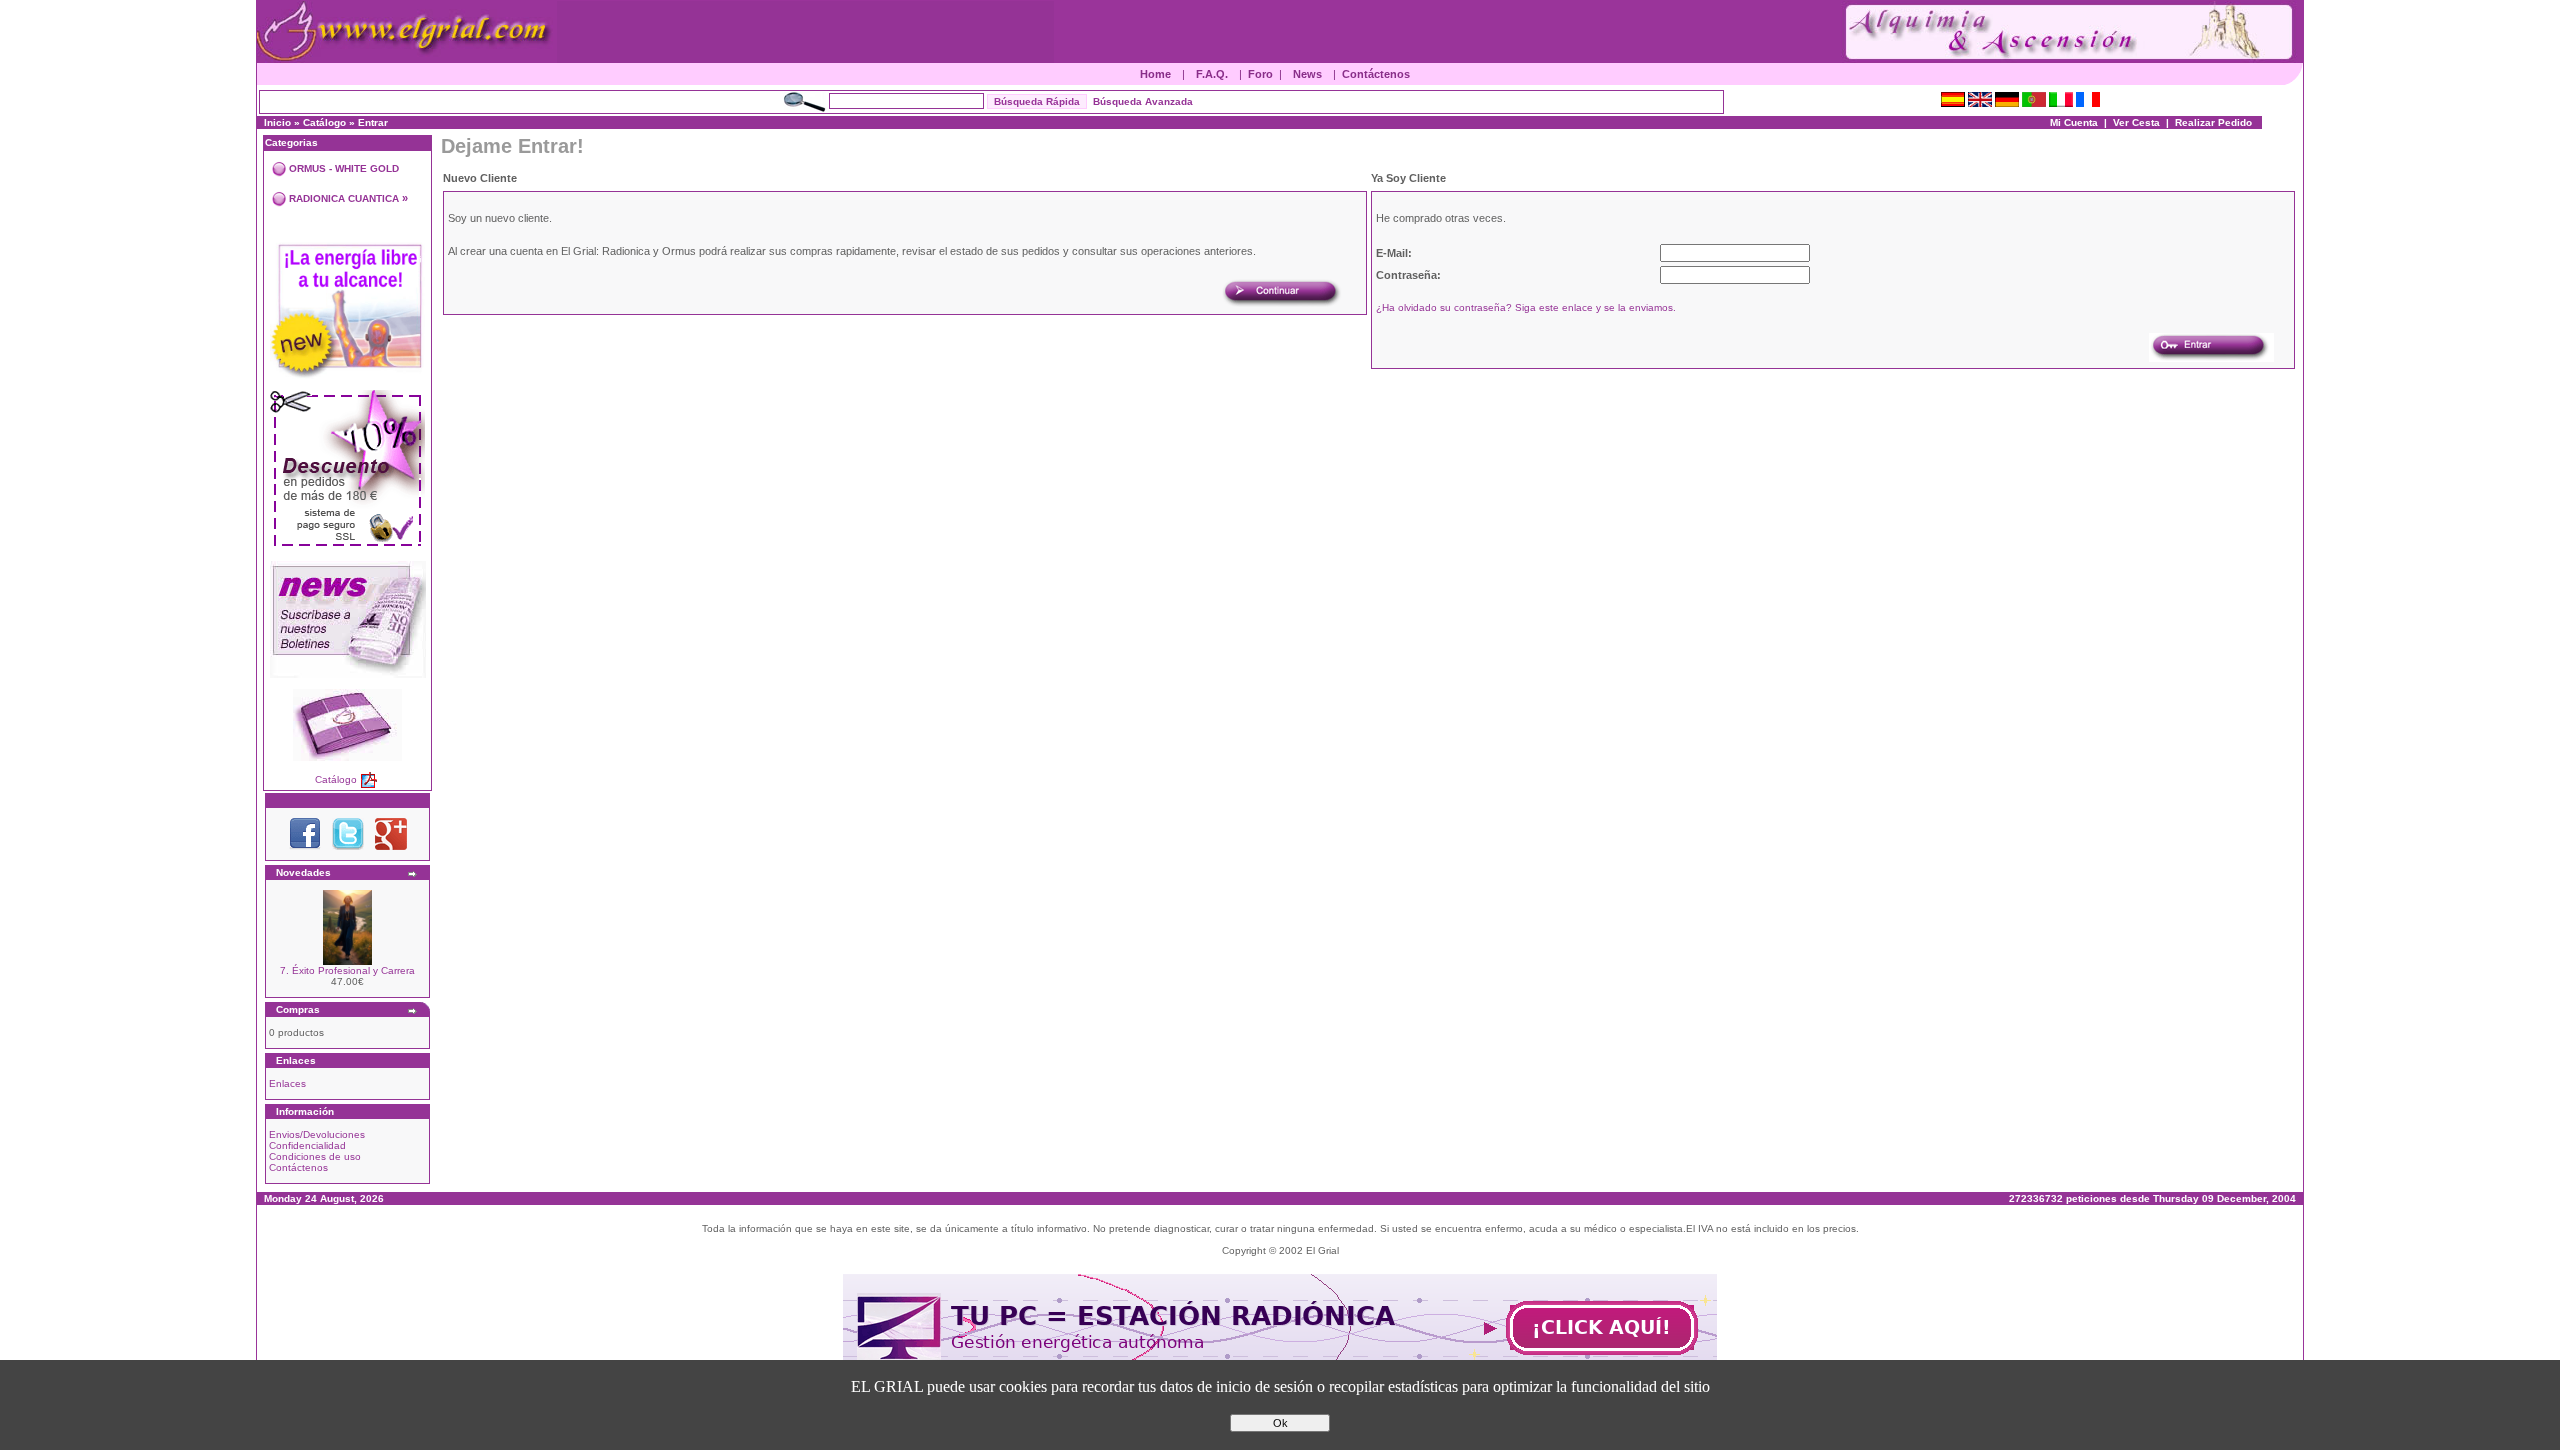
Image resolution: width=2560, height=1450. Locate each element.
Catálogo (324, 122)
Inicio (277, 122)
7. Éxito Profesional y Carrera (347, 970)
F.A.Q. (1212, 74)
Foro (1260, 74)
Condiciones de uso (315, 1156)
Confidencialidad (307, 1145)
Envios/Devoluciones (317, 1134)
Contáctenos (1376, 74)
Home (1155, 74)
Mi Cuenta (2074, 122)
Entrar (373, 122)
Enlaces (287, 1083)
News (1307, 74)
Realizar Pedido (2213, 122)
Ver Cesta (2136, 122)
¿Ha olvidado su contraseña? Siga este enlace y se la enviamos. (1526, 307)
